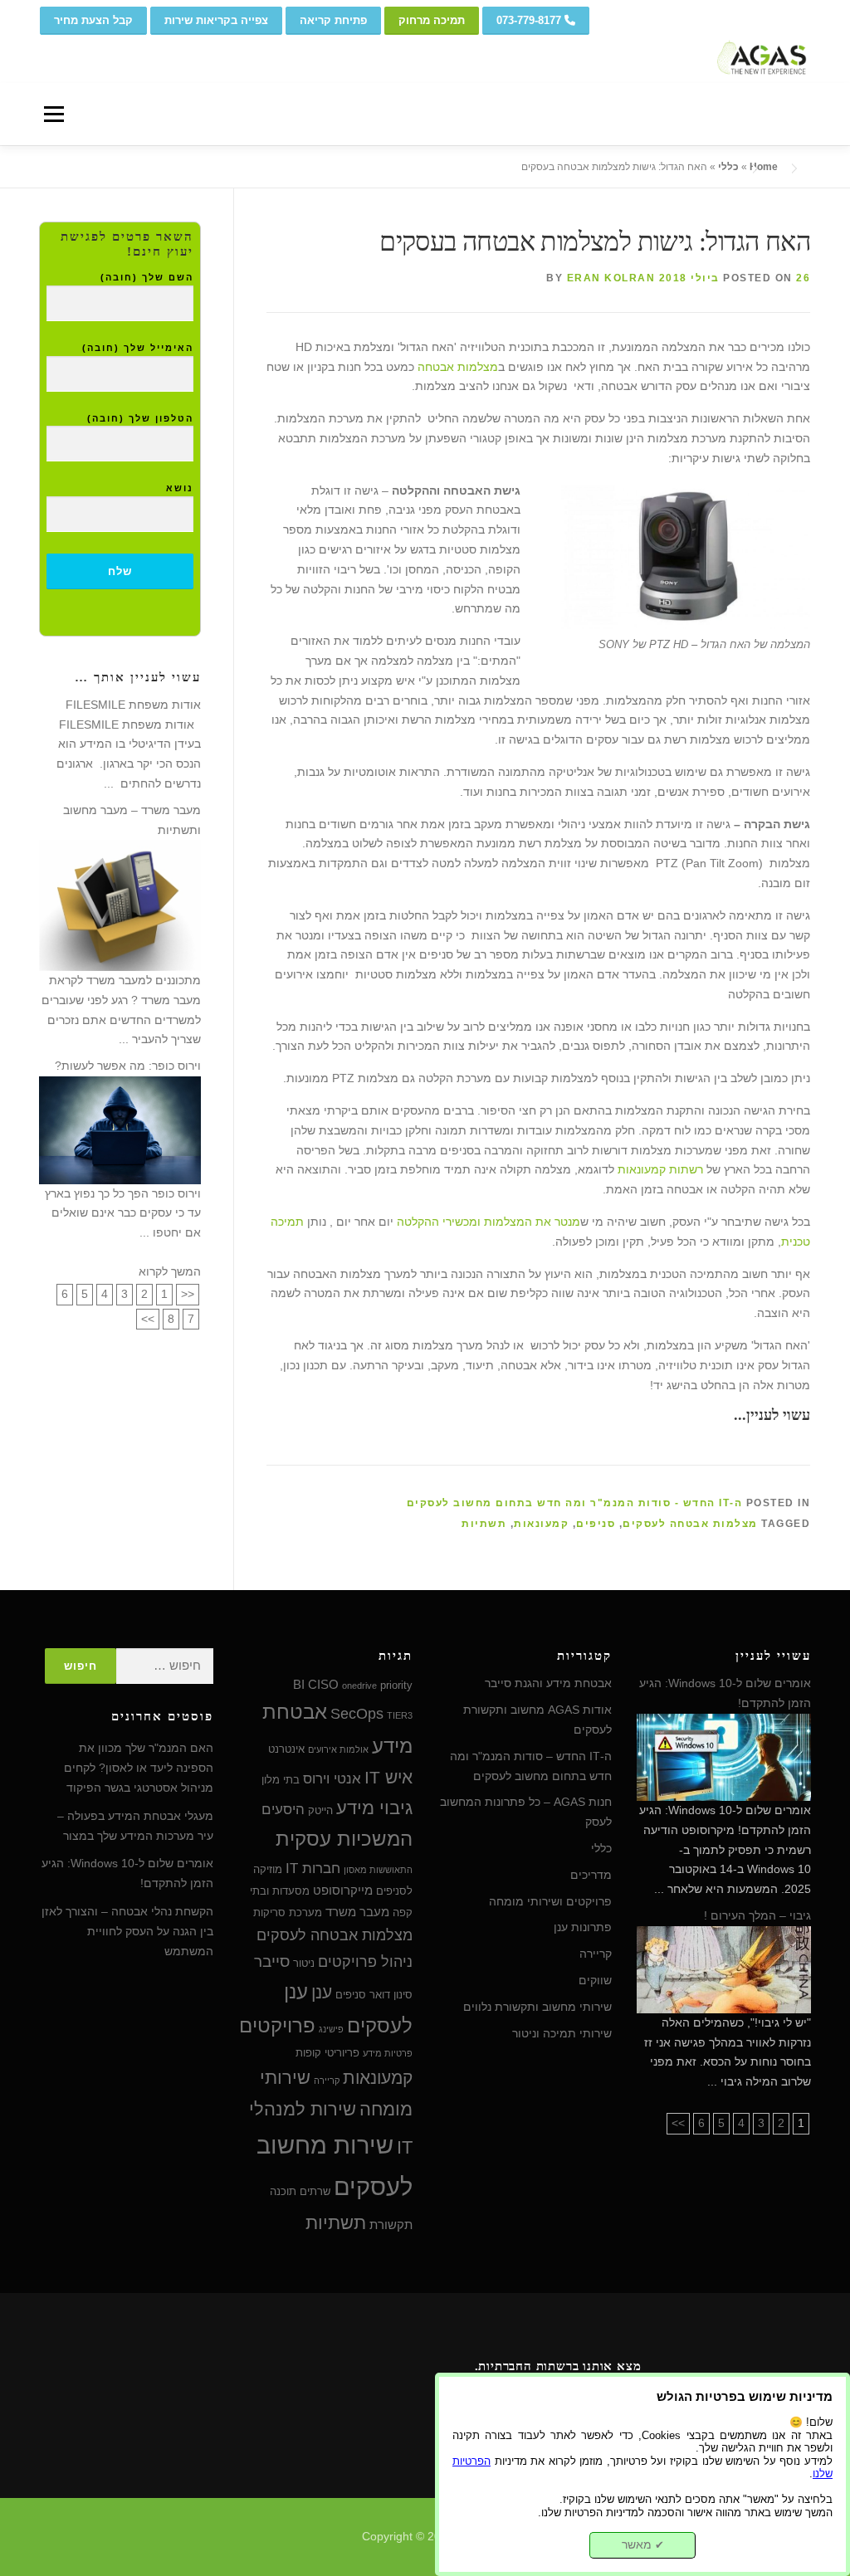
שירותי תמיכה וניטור (562, 2033)
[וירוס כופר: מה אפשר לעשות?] (120, 1129)
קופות (308, 2053)
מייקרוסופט (343, 1890)
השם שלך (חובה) (147, 277)
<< (188, 1294)
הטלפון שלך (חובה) (140, 418)
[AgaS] (720, 41)
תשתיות (484, 1524)
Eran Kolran (611, 278)
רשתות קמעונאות (660, 1169)
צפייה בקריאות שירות (216, 20)
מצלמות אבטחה (458, 367)
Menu (54, 114)
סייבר (272, 1961)
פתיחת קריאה (333, 20)
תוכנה (283, 2191)
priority (396, 1685)
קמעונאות (541, 1524)
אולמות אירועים (338, 1749)
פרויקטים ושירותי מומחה (550, 1901)
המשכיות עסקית (344, 1839)
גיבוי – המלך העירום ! (757, 1915)
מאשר (643, 2544)
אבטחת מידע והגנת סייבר (548, 1683)
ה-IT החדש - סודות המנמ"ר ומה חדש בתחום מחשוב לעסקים (575, 1503)
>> (148, 1319)
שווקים (595, 1980)
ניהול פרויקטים (365, 1962)
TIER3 (400, 1715)
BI (299, 1684)
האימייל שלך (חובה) (138, 348)
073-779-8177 (530, 20)
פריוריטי (342, 2053)
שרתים (315, 2191)
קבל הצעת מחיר (93, 20)
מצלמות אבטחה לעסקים (690, 1524)
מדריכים (591, 1875)
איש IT (388, 1777)
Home (764, 167)
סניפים (596, 1524)
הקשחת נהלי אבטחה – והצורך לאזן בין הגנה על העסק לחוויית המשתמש (127, 1931)
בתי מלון (281, 1780)
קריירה (596, 1954)
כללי (728, 167)
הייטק (320, 1810)
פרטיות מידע (388, 2053)
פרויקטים (277, 2025)
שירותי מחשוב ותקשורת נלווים (537, 2007)
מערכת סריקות (288, 1912)
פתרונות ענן (583, 1927)
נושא (180, 488)
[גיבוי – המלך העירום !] (724, 1969)
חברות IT (313, 1868)
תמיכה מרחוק (432, 20)
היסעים (283, 1809)
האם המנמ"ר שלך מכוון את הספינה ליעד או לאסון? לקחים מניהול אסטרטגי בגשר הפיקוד (139, 1768)
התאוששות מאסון (378, 1870)
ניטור (304, 1963)
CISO (323, 1684)
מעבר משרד (357, 1912)
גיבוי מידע (374, 1808)
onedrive (359, 1686)
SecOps (357, 1714)
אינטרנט (286, 1749)
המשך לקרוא (170, 1271)
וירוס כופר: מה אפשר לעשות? (128, 1066)
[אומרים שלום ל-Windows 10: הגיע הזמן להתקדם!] (724, 1756)
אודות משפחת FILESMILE (133, 705)
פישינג (331, 2029)
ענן (322, 1992)
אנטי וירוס (332, 1778)
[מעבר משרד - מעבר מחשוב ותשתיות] (120, 905)
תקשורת (391, 2225)
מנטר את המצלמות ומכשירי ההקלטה (489, 1222)
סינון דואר (391, 1995)
